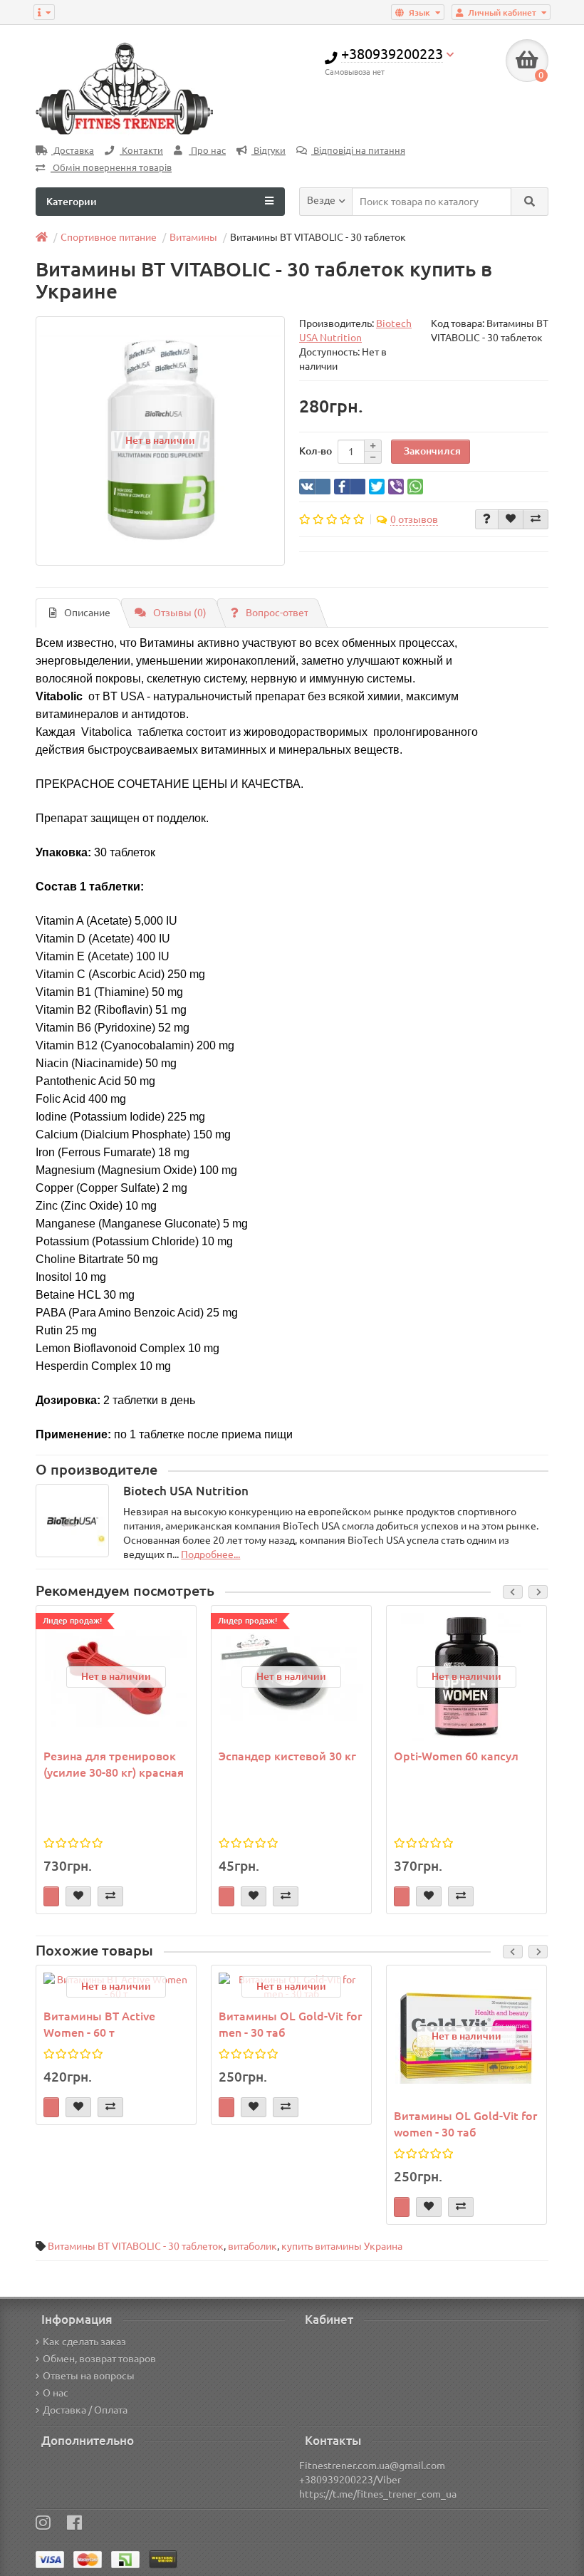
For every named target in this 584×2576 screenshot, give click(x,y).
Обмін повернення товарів (111, 168)
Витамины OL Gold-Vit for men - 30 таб (290, 2024)
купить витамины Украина (342, 2246)
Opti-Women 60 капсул (456, 1756)
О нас (56, 2393)
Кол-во (316, 451)
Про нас (207, 151)
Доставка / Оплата (85, 2410)
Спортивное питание (109, 237)
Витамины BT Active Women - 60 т (99, 2024)
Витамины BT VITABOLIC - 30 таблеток (136, 2246)
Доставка (73, 151)
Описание (87, 613)
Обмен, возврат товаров (99, 2359)
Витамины (193, 237)
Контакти (141, 151)
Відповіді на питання (358, 151)
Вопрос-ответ (277, 613)
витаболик (252, 2246)
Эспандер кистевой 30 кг (287, 1756)
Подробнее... (210, 1554)
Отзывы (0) (180, 613)
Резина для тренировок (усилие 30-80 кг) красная (114, 1764)
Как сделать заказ (84, 2342)
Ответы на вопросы (89, 2376)
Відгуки (268, 151)
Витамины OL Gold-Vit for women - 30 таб (465, 2124)
